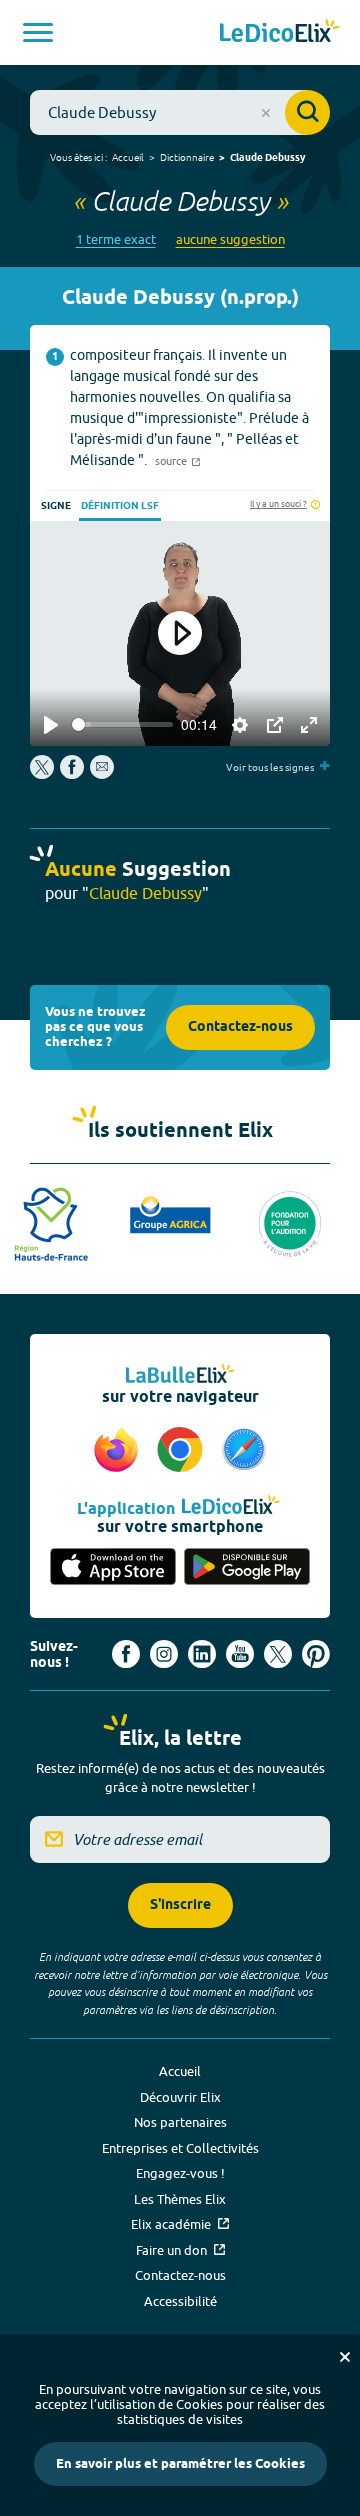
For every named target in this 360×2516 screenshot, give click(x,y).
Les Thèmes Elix (180, 2199)
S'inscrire (180, 1905)
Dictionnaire (187, 157)
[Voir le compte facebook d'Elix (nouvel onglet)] (126, 1654)
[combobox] (180, 112)
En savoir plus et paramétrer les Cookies (180, 2464)
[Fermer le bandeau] (345, 2357)
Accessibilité (180, 2301)
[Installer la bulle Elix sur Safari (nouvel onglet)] (244, 1451)
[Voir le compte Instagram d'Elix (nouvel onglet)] (164, 1654)
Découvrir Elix (180, 2097)
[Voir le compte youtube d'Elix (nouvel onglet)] (240, 1654)
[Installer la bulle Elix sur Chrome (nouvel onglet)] (183, 1451)
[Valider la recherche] (307, 112)
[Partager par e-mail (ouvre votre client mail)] (102, 774)
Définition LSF (120, 506)
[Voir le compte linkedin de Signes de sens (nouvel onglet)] (202, 1654)
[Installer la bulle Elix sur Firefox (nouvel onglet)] (119, 1451)
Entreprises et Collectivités (180, 2148)
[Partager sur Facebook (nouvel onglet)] (72, 774)
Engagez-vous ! (180, 2173)
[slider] (122, 724)
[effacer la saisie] (266, 113)
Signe (56, 506)
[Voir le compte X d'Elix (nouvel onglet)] (278, 1654)
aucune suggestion (230, 239)
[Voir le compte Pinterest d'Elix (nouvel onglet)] (316, 1654)
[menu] (38, 32)
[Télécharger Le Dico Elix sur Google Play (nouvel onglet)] (247, 1568)
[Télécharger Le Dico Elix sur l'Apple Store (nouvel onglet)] (113, 1568)
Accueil (128, 157)
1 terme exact (116, 239)
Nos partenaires (180, 2122)
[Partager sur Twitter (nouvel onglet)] (43, 774)
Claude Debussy (267, 158)
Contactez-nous (240, 1027)
